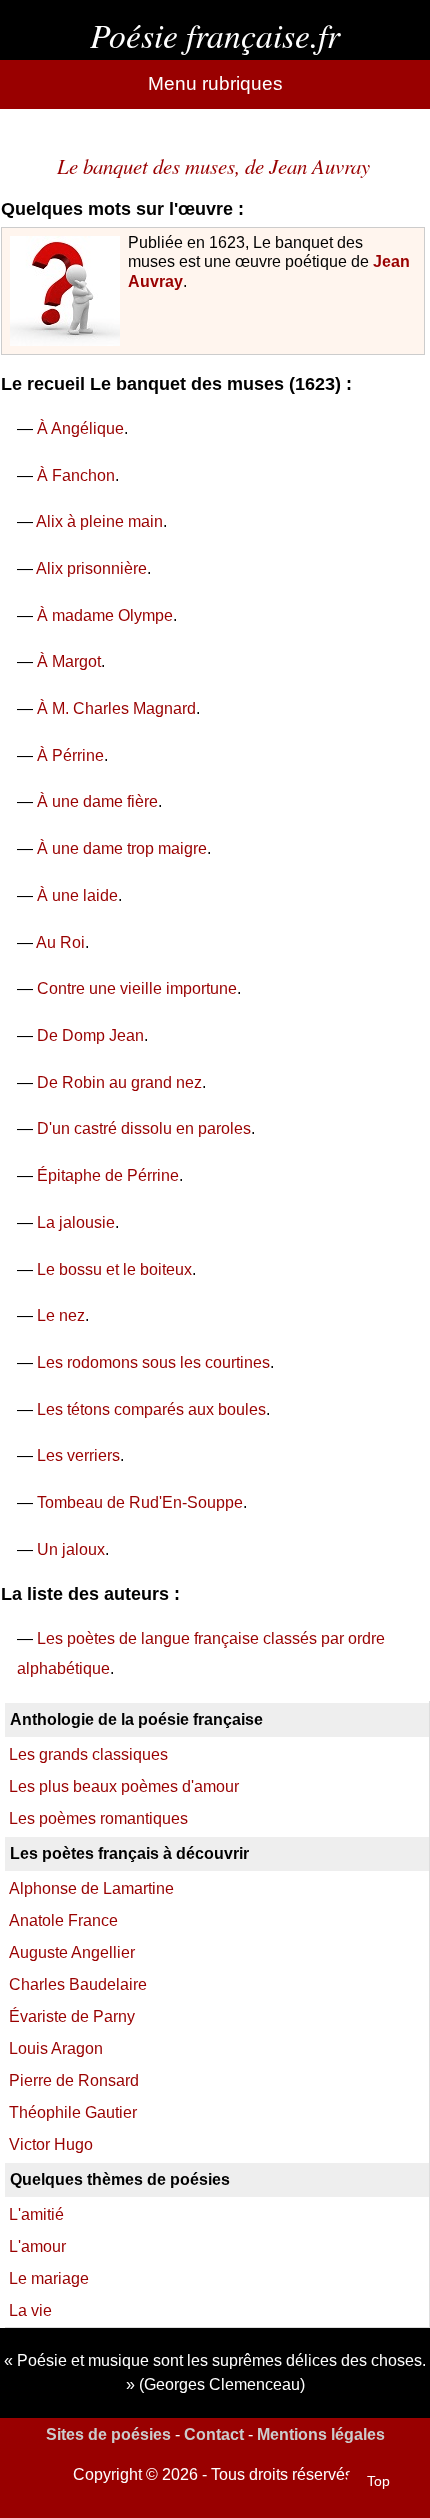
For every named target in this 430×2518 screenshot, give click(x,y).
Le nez (61, 1315)
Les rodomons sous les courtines (153, 1362)
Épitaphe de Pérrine (108, 1175)
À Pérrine (70, 755)
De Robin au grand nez (119, 1082)
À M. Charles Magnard (116, 708)
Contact (214, 2434)
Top (378, 2481)
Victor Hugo (51, 2144)
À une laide (77, 895)
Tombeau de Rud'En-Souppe (140, 1502)
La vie (30, 2310)
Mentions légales (321, 2434)
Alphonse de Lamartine (91, 1888)
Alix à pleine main (99, 521)
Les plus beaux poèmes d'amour (124, 1786)
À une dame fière (97, 801)
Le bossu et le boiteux (114, 1269)
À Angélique (80, 428)
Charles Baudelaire (78, 1984)
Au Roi (60, 942)
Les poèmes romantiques (98, 1818)
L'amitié (36, 2214)
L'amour (37, 2246)
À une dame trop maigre (122, 848)
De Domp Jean (90, 1035)
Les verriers (78, 1455)
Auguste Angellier (72, 1952)
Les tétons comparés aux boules (151, 1409)
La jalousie (76, 1222)
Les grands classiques (88, 1754)
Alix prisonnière (91, 568)
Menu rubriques (215, 83)
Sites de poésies (108, 2434)
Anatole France (63, 1920)
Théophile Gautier (73, 2112)
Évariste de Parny (72, 2016)
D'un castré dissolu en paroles (144, 1128)
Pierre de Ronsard (74, 2080)
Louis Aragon (56, 2048)
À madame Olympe (105, 615)
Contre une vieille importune (137, 988)
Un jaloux (71, 1549)
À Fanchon (76, 475)
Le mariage (49, 2278)
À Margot (69, 661)
